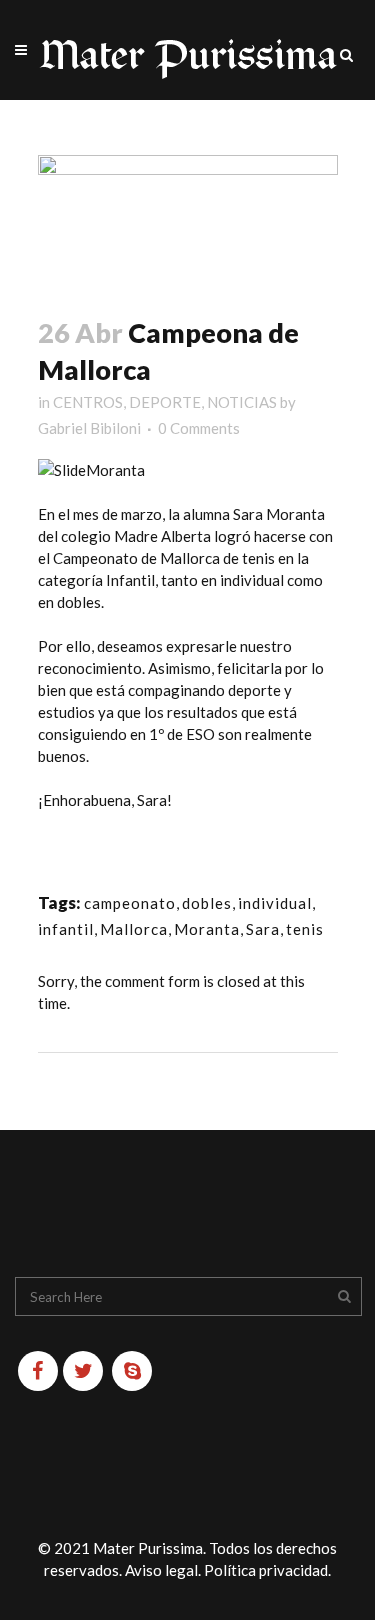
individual (275, 903)
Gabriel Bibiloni (89, 428)
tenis (305, 929)
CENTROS (88, 402)
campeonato (130, 903)
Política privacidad (266, 1570)
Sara (263, 929)
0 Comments (199, 428)
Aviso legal (161, 1570)
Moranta (207, 929)
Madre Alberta (161, 536)
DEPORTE (165, 402)
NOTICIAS (242, 402)
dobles (207, 903)
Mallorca (134, 929)
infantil (66, 929)
